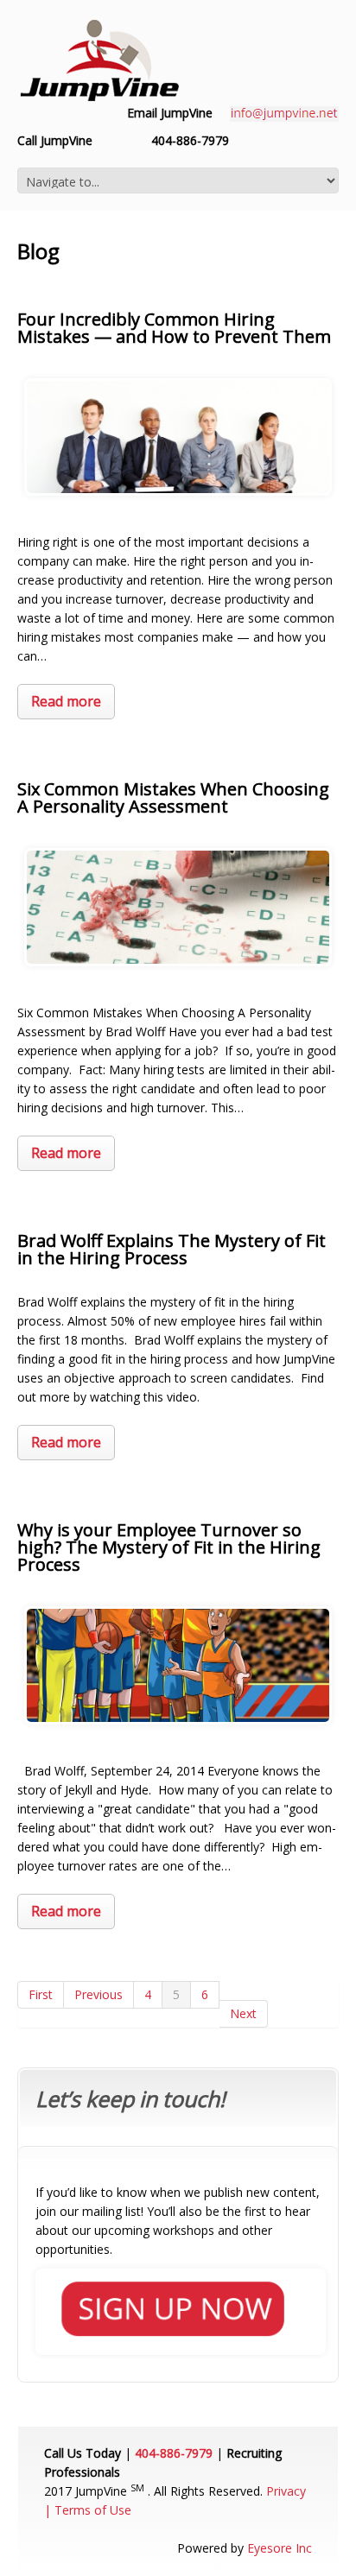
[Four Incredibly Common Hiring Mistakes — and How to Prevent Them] (178, 437)
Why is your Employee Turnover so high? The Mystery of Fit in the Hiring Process (169, 1547)
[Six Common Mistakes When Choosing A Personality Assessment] (178, 907)
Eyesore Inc (280, 2548)
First (41, 1994)
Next (243, 2013)
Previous (99, 1994)
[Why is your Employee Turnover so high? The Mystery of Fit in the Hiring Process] (178, 1665)
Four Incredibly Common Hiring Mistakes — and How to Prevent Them (174, 328)
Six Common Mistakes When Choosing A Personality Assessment (173, 797)
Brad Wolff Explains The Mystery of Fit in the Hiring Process (172, 1249)
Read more (66, 701)
